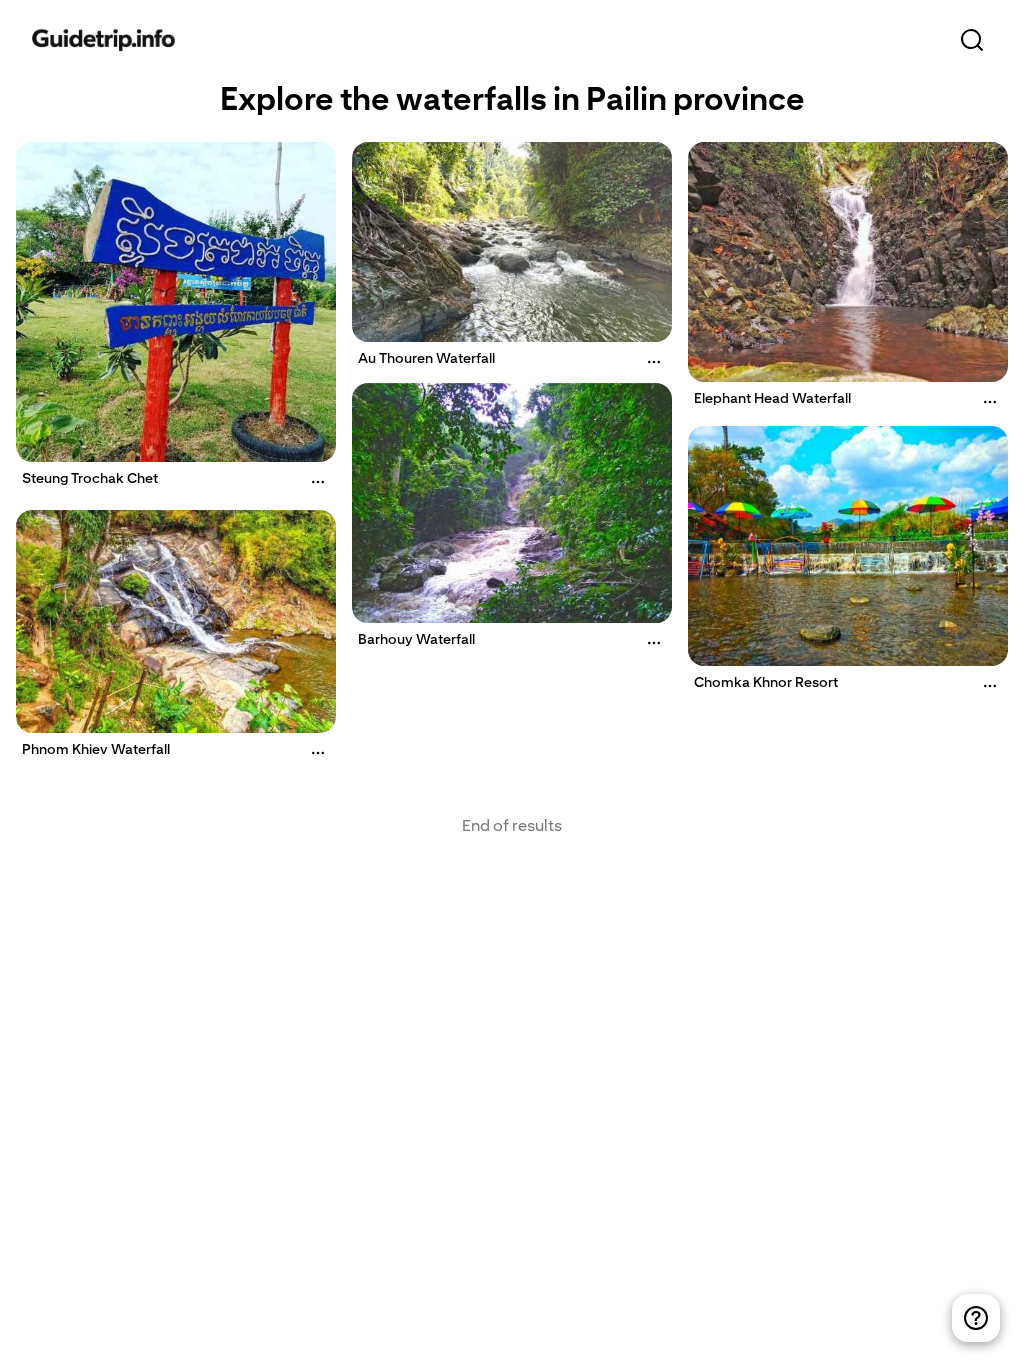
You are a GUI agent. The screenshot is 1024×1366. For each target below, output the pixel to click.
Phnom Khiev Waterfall (96, 749)
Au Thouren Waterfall (426, 358)
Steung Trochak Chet (90, 478)
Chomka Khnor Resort (766, 682)
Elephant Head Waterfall (772, 398)
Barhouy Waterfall (416, 639)
